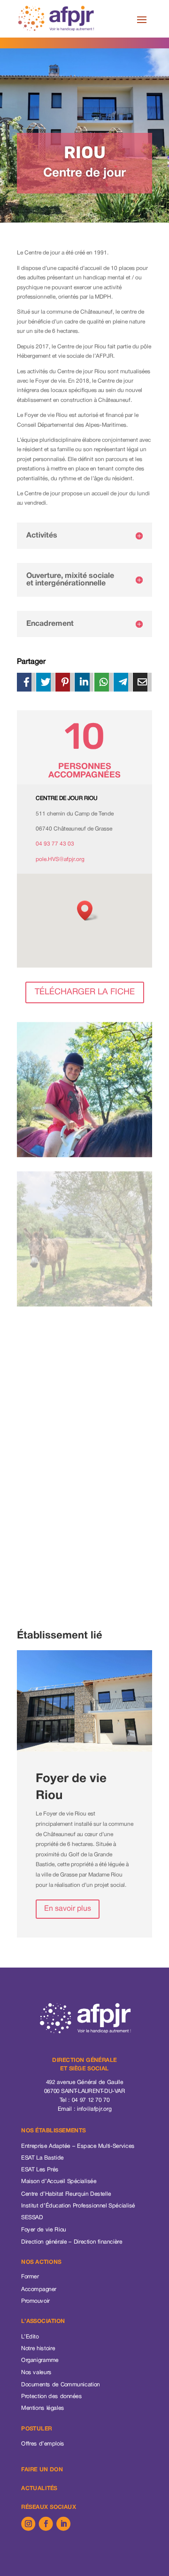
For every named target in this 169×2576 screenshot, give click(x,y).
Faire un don (42, 2470)
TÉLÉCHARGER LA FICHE (85, 992)
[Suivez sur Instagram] (28, 2523)
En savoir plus (68, 1909)
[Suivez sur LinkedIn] (63, 2523)
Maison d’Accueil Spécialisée (59, 2182)
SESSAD (32, 2218)
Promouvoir (35, 2302)
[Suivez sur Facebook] (46, 2523)
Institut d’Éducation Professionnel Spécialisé (78, 2206)
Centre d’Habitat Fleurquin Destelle (66, 2194)
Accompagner (39, 2289)
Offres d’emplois (43, 2444)
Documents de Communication (61, 2385)
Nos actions (41, 2262)
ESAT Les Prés (40, 2170)
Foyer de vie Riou (43, 2230)
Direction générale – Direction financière (72, 2242)
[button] (88, 911)
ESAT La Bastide (42, 2158)
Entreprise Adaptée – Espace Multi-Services (78, 2146)
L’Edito (30, 2337)
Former (30, 2277)
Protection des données (51, 2397)
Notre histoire (38, 2349)
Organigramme (40, 2361)
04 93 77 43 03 (55, 844)
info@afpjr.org (94, 2109)
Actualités (39, 2489)
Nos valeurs (36, 2373)
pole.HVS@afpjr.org (60, 859)
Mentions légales (43, 2409)
